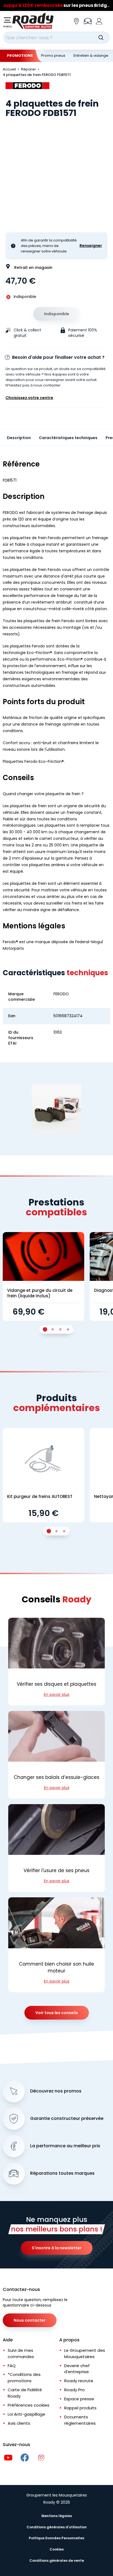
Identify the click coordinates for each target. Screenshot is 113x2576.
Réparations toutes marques (62, 2173)
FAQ (12, 2366)
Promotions (20, 56)
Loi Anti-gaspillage (26, 2414)
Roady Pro (74, 2390)
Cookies (57, 2549)
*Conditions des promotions (24, 2378)
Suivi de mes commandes (21, 2353)
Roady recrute (79, 2381)
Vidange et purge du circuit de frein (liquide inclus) (40, 1293)
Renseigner (91, 246)
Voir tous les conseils (57, 2013)
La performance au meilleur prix (65, 2146)
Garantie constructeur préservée (67, 2119)
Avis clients (19, 2423)
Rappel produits (80, 2408)
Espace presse (79, 2399)
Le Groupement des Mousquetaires (85, 2353)
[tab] (45, 1329)
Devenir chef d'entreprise (77, 2369)
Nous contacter (30, 2320)
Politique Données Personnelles (56, 2538)
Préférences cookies (29, 2405)
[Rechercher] (101, 38)
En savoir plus (57, 1694)
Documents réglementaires (80, 2420)
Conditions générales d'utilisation (57, 2527)
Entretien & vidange (91, 56)
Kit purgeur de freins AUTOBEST (40, 1496)
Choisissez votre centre (29, 398)
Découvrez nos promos (56, 2091)
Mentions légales (57, 2516)
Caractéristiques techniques (68, 438)
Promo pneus (53, 56)
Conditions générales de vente (57, 2561)
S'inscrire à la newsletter (57, 2248)
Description (19, 438)
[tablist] (56, 1329)
